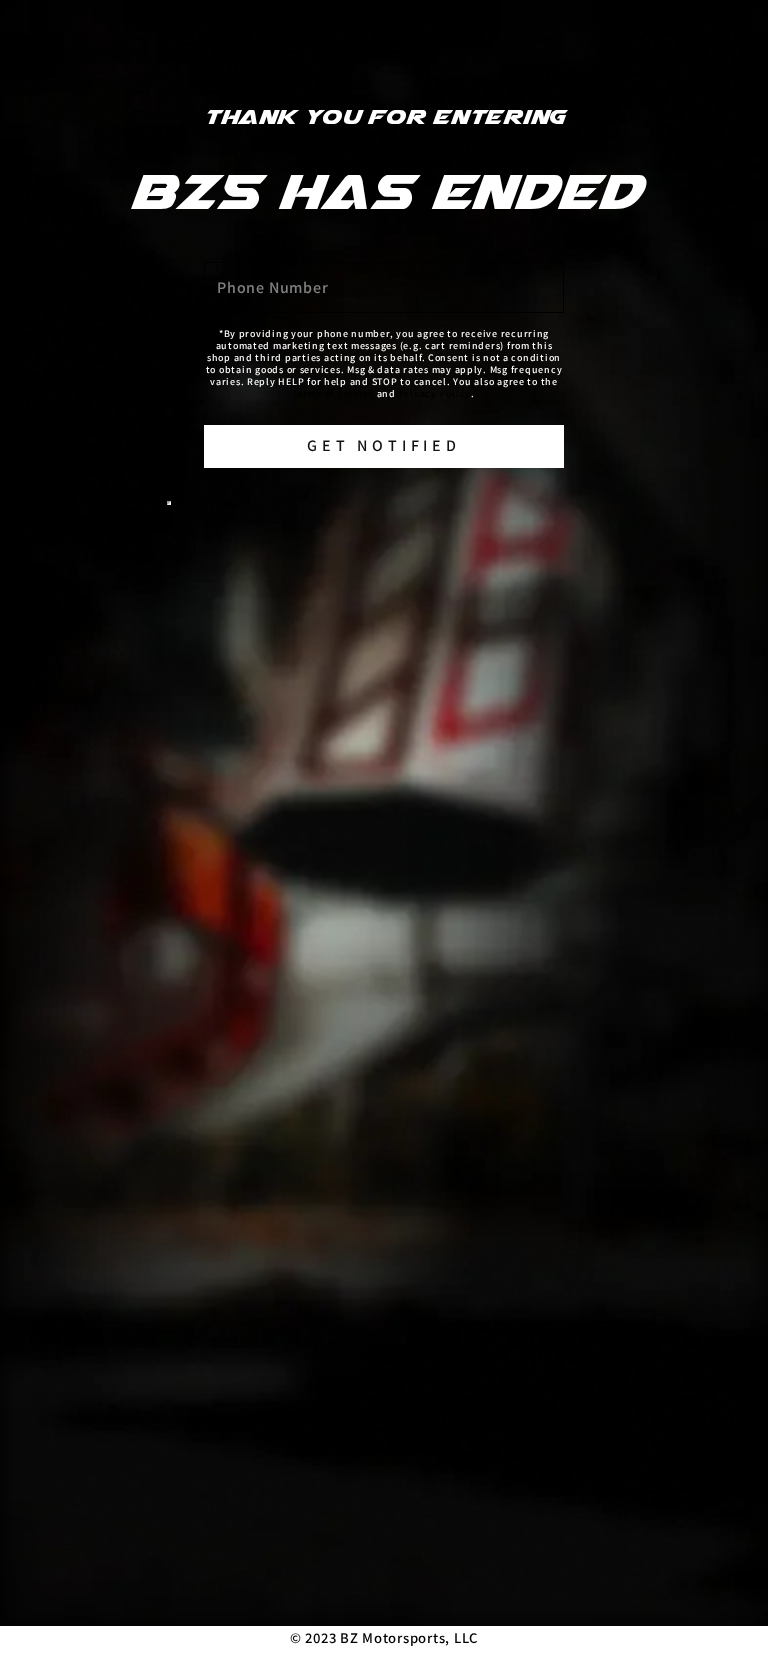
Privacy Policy (435, 393)
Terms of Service (333, 393)
